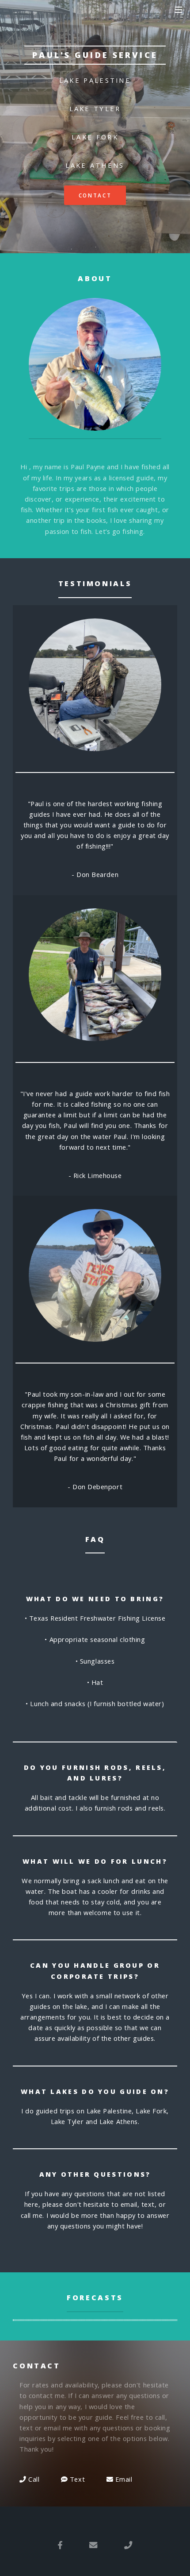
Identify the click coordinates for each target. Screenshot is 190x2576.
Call (33, 2479)
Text (76, 2479)
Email (123, 2479)
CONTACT (95, 195)
